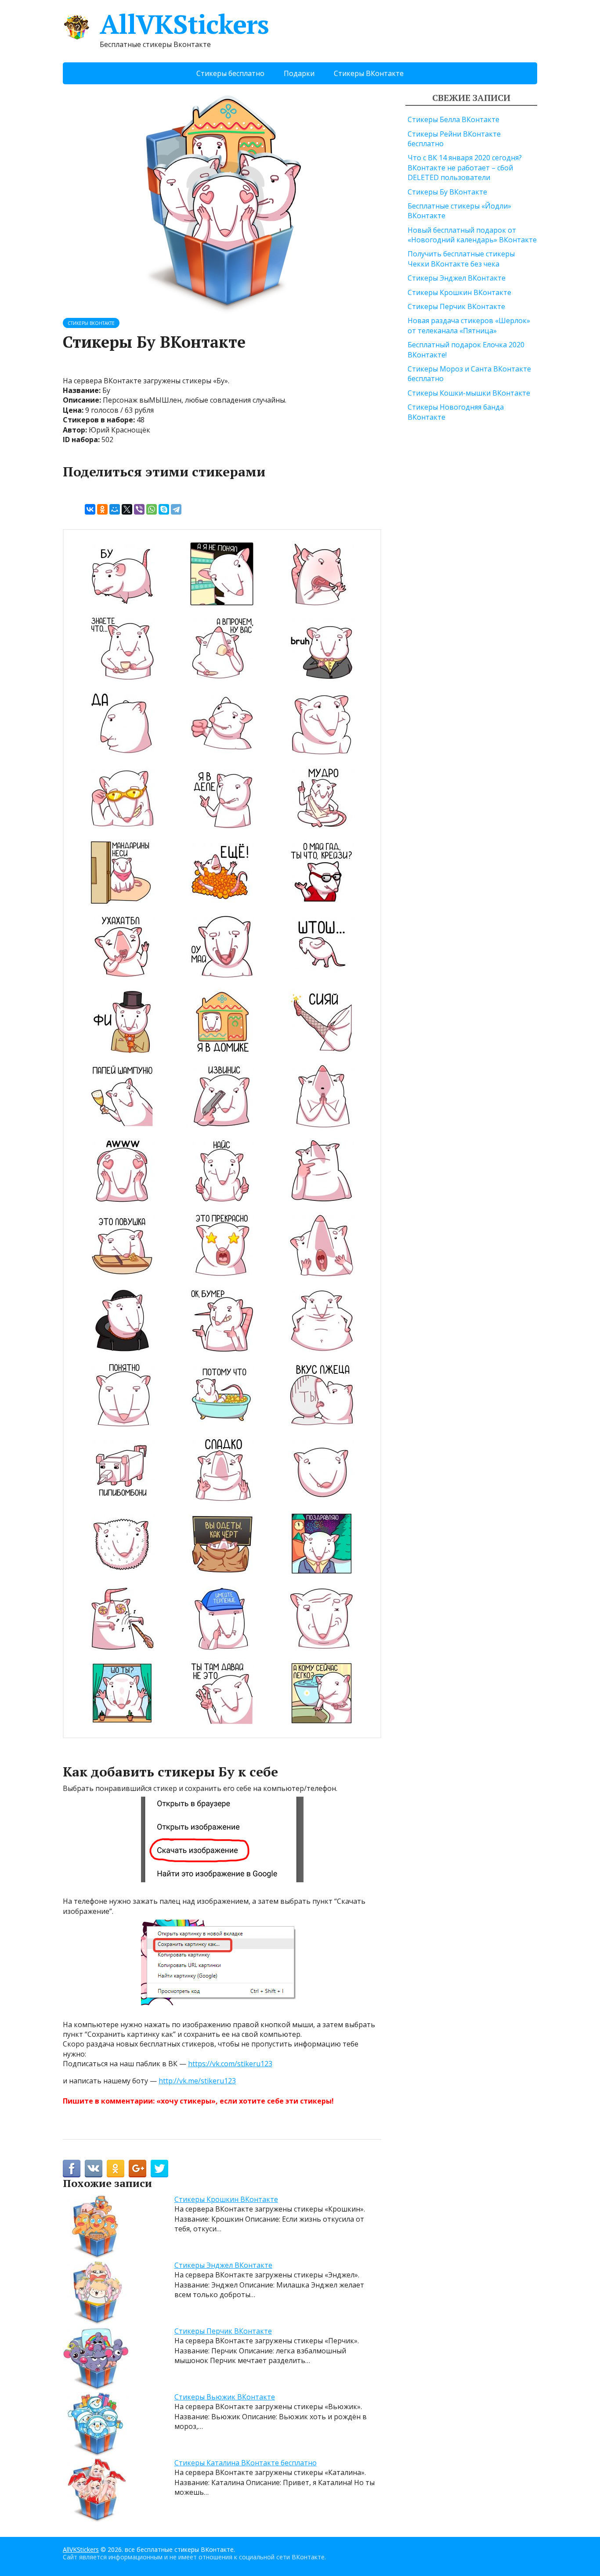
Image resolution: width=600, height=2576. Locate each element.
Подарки (299, 73)
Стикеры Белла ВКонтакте (454, 119)
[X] (127, 509)
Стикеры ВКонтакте (369, 73)
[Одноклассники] (102, 509)
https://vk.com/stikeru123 (230, 2064)
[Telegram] (176, 509)
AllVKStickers (184, 24)
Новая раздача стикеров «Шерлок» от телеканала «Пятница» (469, 325)
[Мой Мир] (115, 509)
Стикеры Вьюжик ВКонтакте (225, 2397)
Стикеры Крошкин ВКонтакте (226, 2199)
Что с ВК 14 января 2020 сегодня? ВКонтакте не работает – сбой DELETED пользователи (465, 168)
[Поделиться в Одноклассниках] (116, 2169)
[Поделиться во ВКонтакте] (94, 2169)
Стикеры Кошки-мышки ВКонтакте (469, 393)
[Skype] (164, 509)
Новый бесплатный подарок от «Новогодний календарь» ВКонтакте (472, 235)
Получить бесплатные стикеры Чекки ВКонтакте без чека (461, 259)
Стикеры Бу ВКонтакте (447, 192)
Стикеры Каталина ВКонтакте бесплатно (246, 2463)
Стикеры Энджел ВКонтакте (223, 2265)
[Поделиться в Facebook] (72, 2169)
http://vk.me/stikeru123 (197, 2081)
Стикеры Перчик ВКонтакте (223, 2331)
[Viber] (139, 509)
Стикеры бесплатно (230, 73)
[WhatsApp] (152, 509)
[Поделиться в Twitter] (159, 2169)
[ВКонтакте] (90, 509)
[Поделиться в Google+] (137, 2169)
